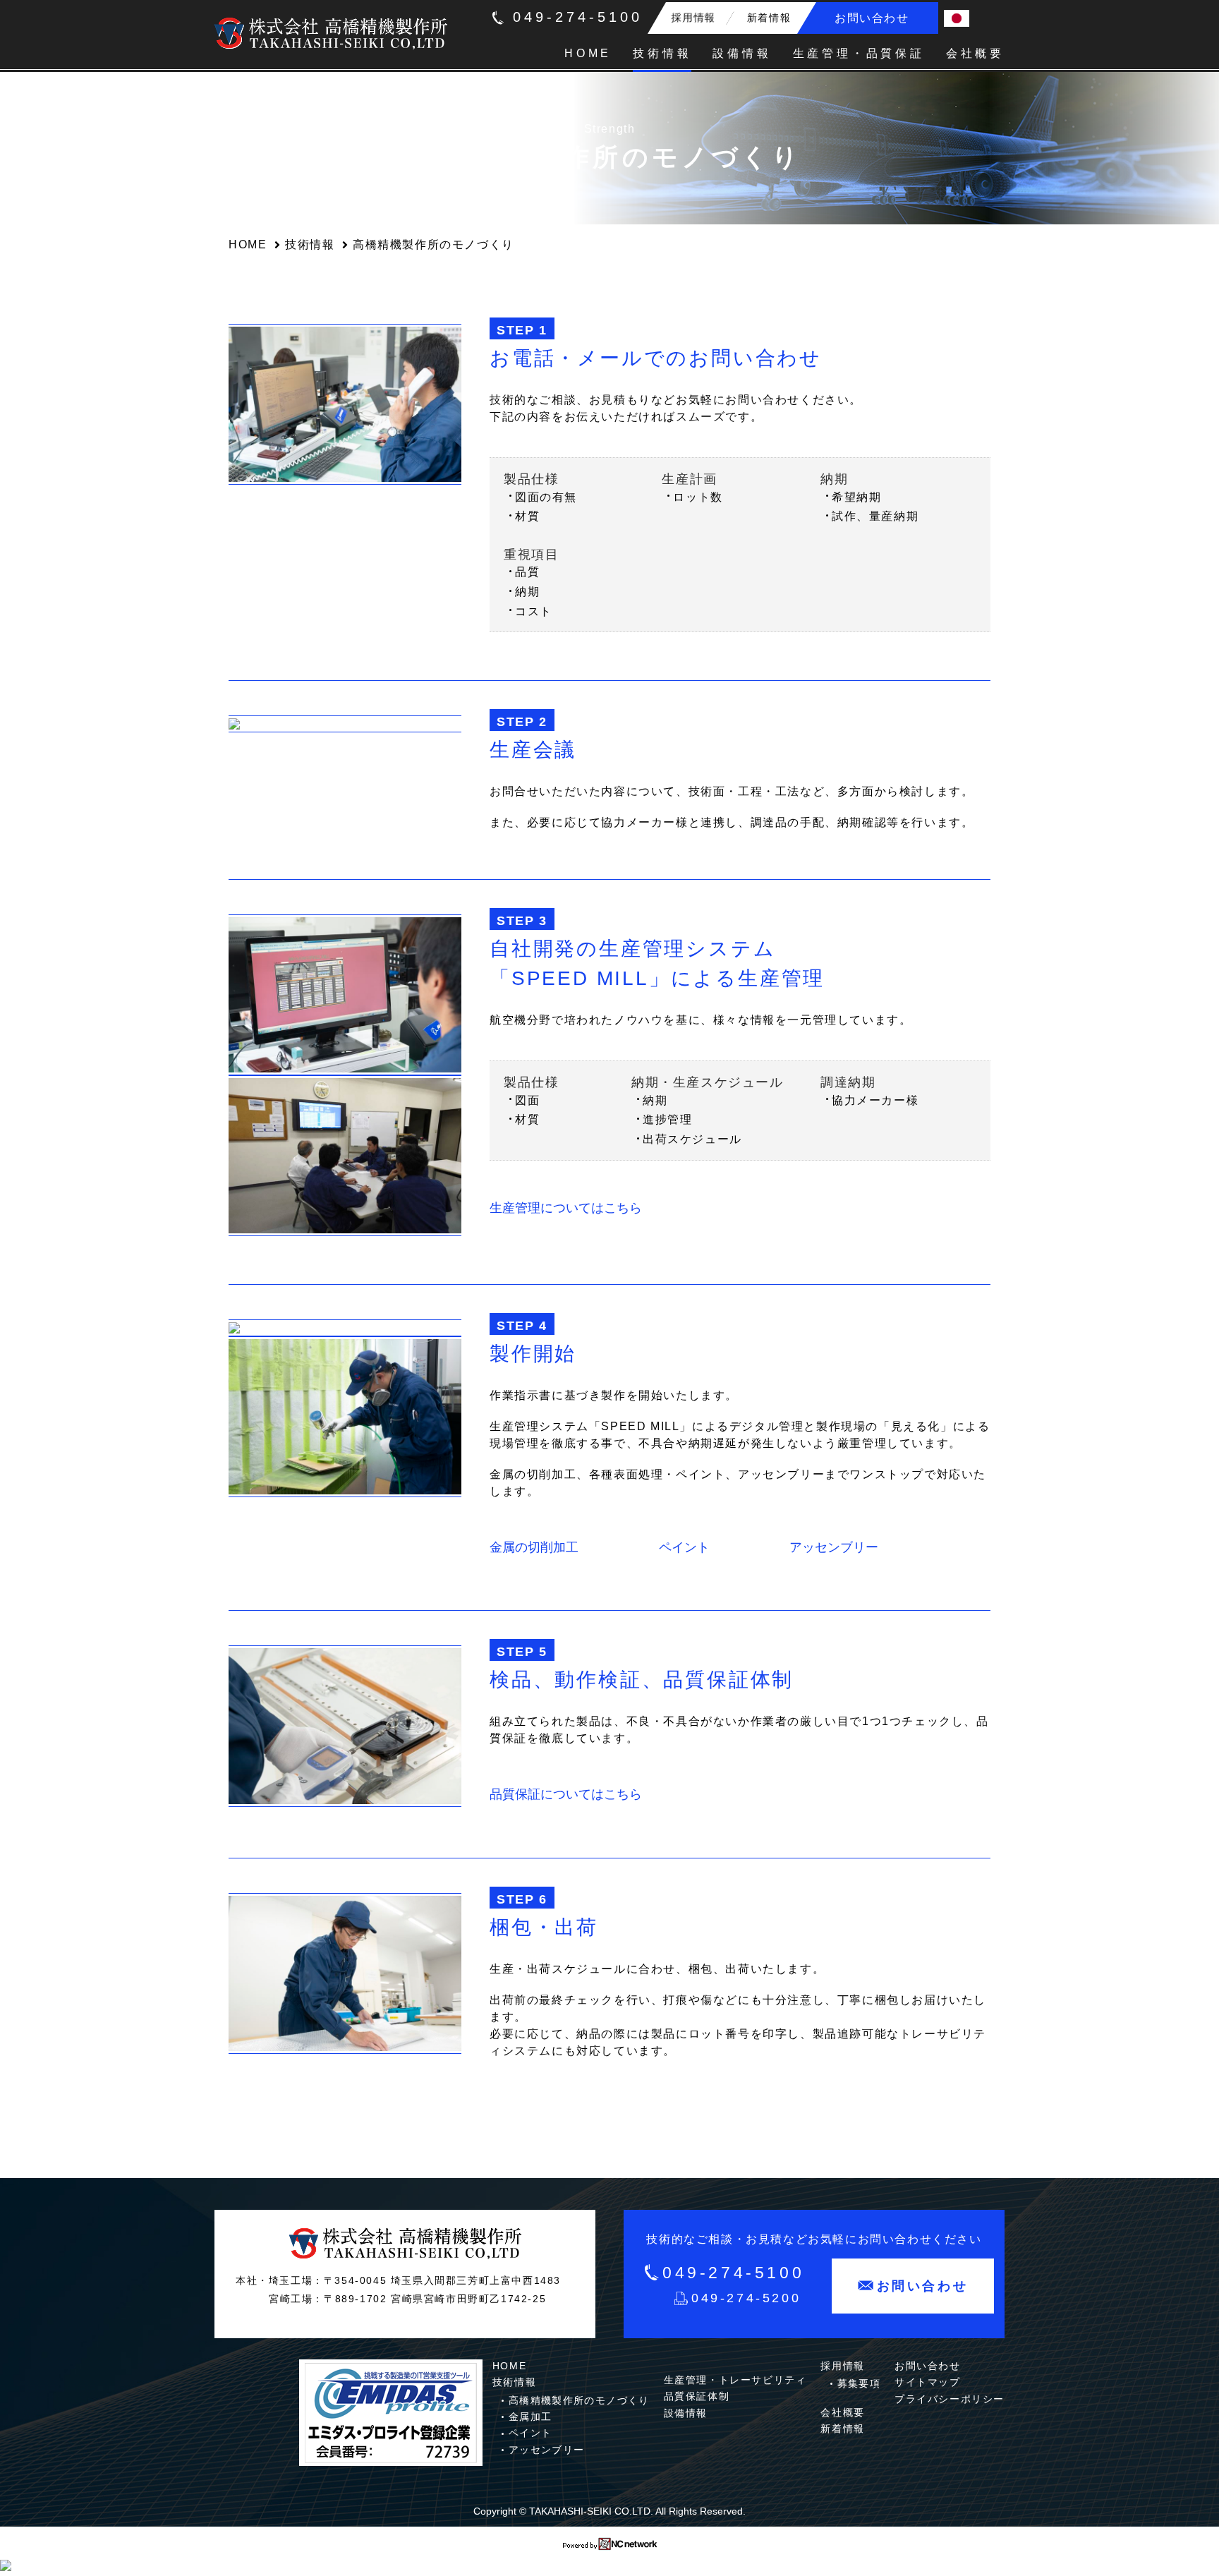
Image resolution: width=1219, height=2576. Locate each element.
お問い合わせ (928, 2366)
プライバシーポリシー (950, 2399)
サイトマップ (928, 2382)
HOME (248, 244)
